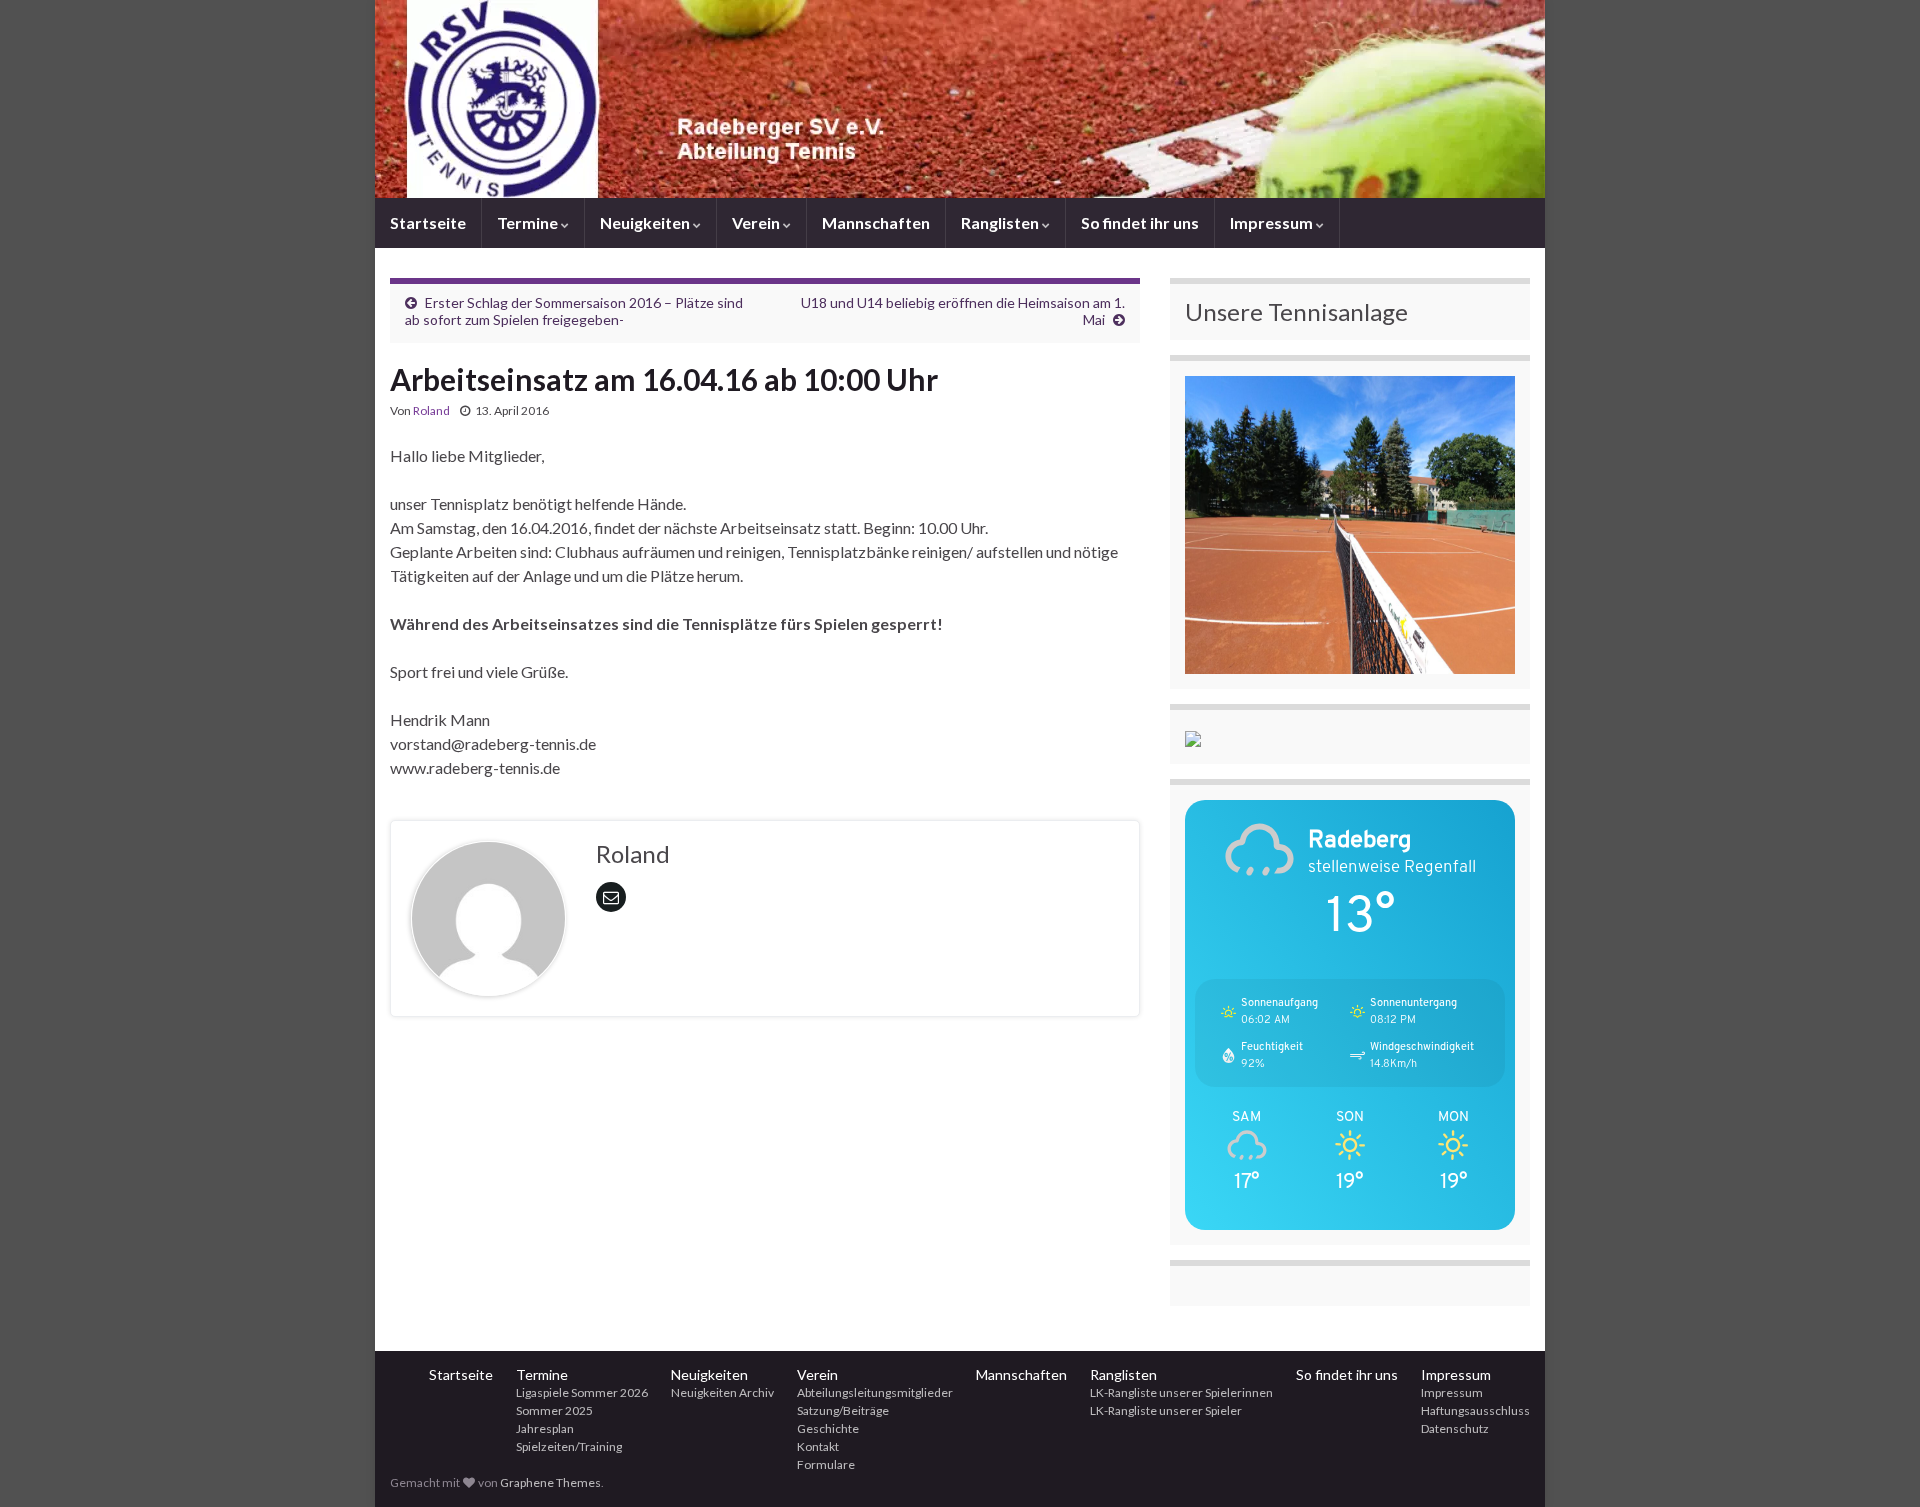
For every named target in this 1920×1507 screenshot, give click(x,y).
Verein (757, 222)
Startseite (428, 222)
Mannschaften (876, 222)
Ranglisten (1001, 222)
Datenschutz (1455, 1428)
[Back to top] (1875, 1462)
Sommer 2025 (554, 1410)
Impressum (1273, 222)
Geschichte (828, 1428)
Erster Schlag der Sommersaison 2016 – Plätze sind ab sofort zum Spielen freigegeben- (574, 311)
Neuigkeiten (646, 222)
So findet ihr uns (1140, 222)
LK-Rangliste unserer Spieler (1166, 1410)
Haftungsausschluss (1475, 1410)
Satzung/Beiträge (843, 1410)
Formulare (826, 1464)
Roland (431, 410)
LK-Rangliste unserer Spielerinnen (1181, 1392)
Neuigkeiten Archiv (722, 1392)
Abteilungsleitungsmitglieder (875, 1392)
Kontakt (818, 1446)
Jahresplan (545, 1428)
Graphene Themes (550, 1482)
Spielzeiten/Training (569, 1446)
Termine (529, 222)
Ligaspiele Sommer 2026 (582, 1392)
